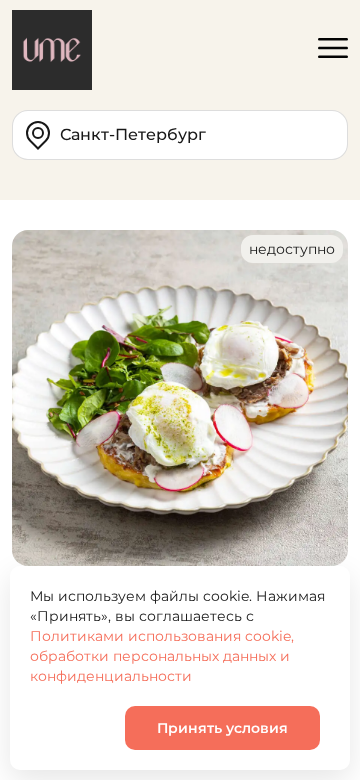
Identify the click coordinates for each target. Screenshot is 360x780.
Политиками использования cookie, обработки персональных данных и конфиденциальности (162, 656)
